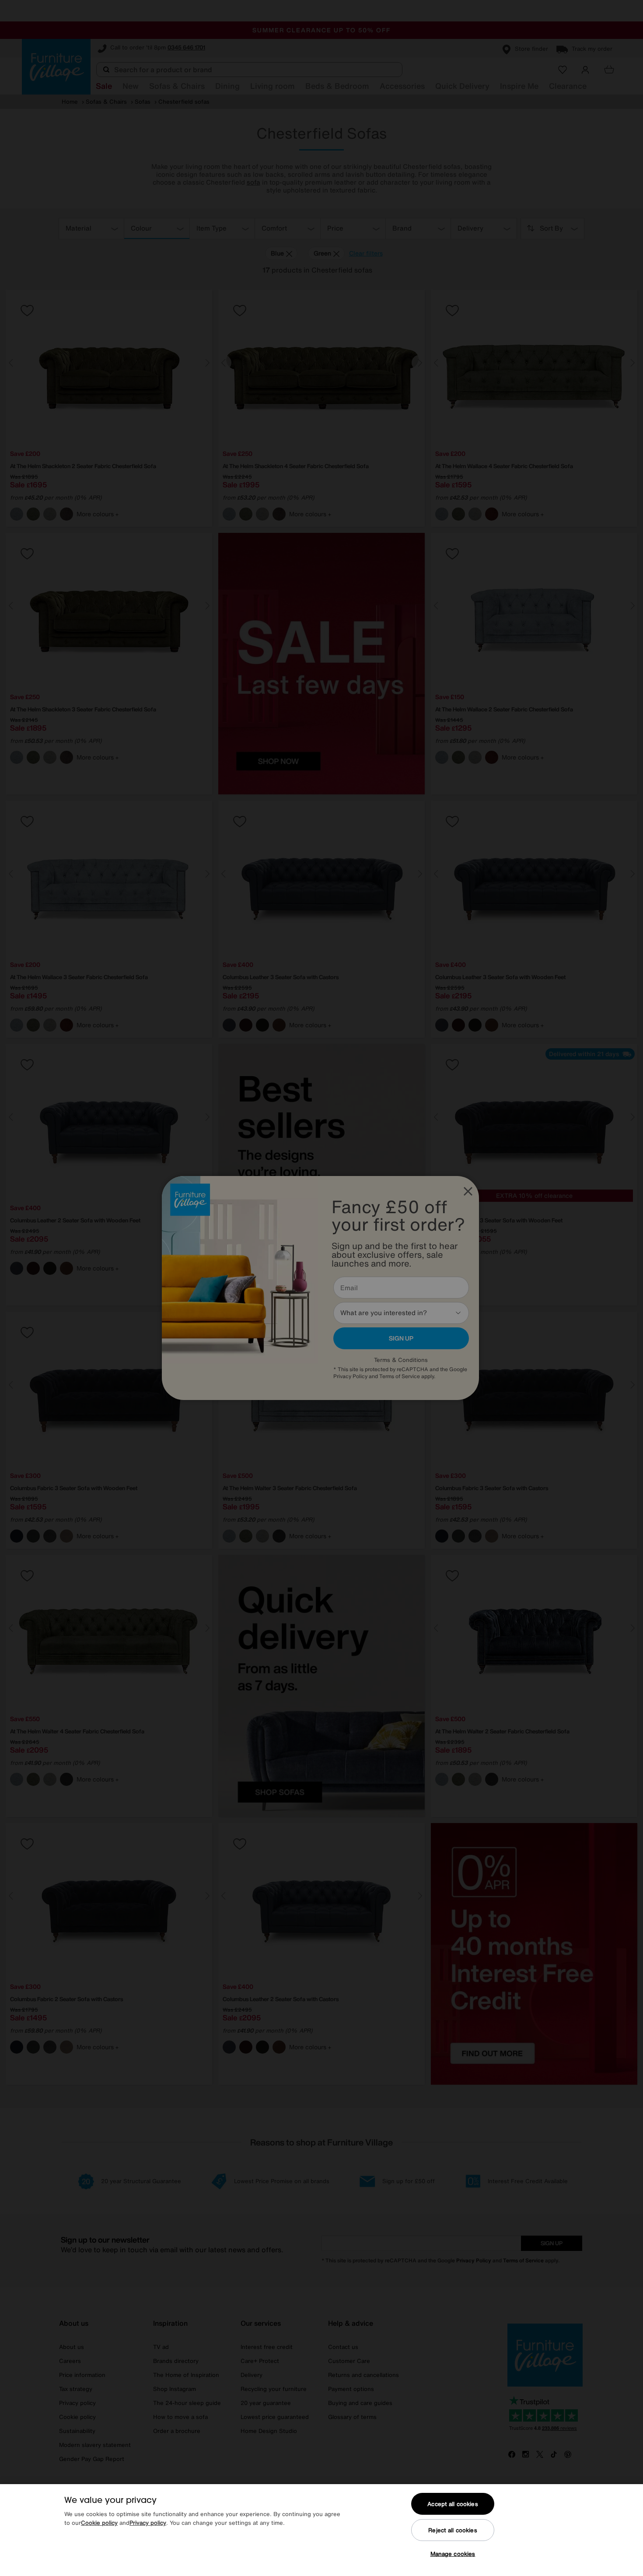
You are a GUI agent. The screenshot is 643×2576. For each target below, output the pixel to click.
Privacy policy (148, 2523)
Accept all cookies (453, 2504)
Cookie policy (99, 2523)
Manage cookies (453, 2554)
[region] (321, 2530)
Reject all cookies (453, 2530)
